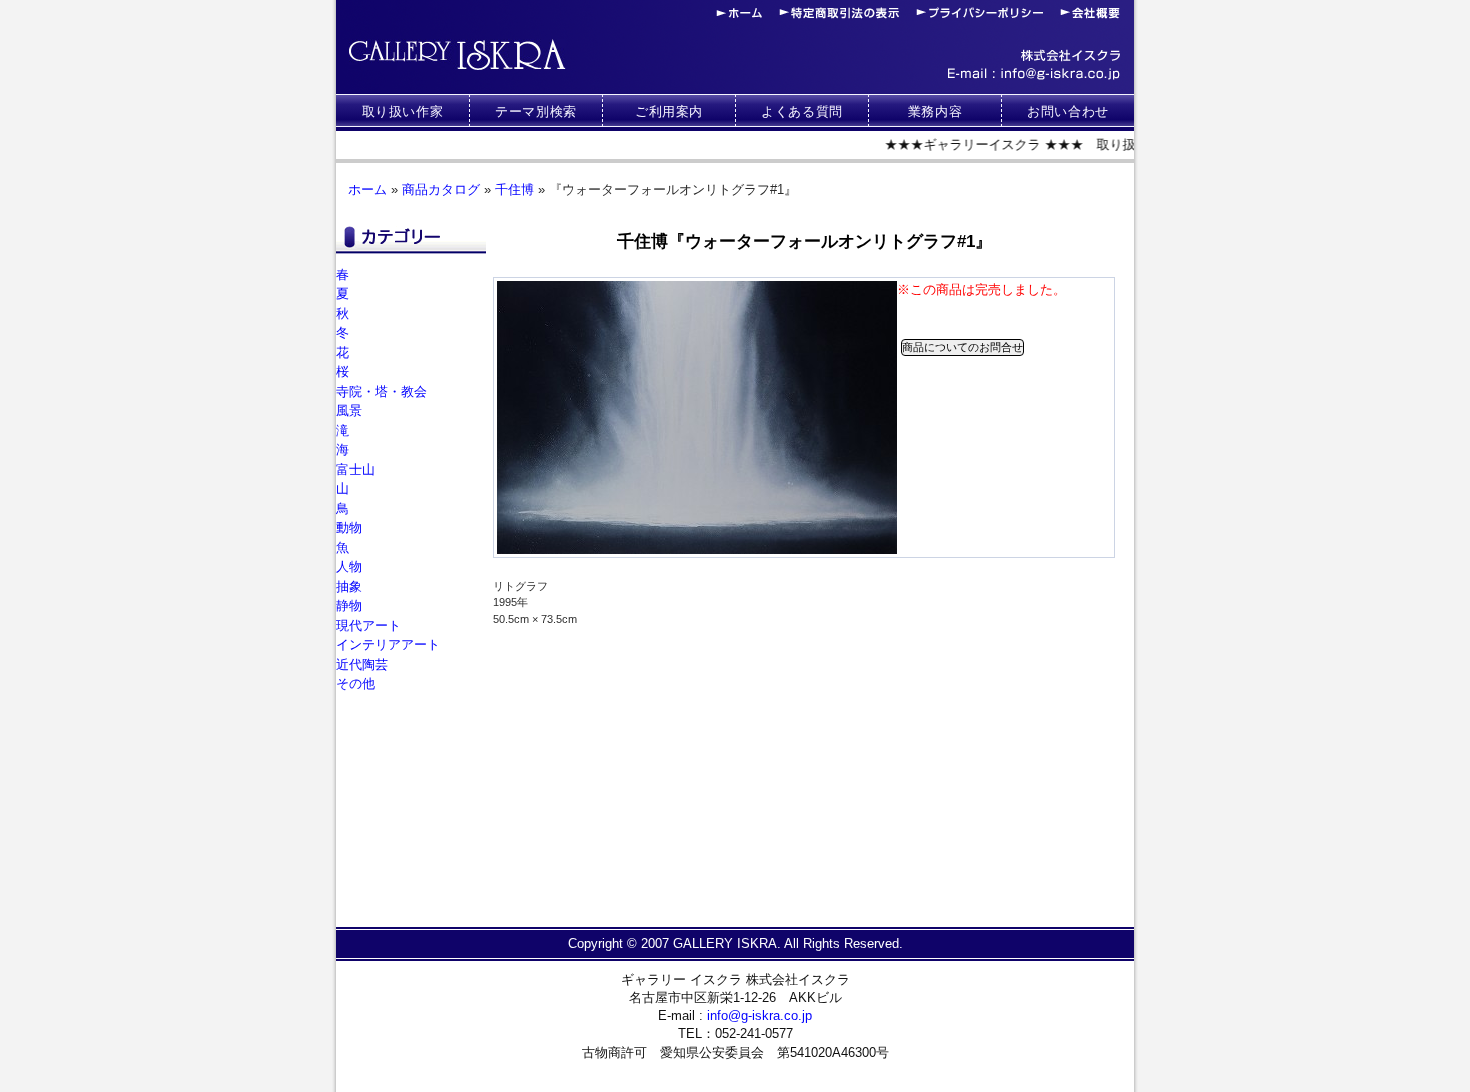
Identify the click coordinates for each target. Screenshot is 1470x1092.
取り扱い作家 (403, 111)
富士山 (355, 469)
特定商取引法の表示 (839, 13)
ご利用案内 (669, 111)
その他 (355, 683)
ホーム (739, 13)
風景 (349, 410)
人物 (349, 566)
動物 (349, 527)
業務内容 (935, 111)
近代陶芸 (362, 664)
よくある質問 (802, 111)
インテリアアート (388, 644)
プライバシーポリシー (979, 13)
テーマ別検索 (536, 111)
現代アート (368, 625)
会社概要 (1090, 13)
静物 (349, 605)
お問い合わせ (1068, 111)
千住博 (514, 189)
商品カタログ (441, 189)
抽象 (349, 586)
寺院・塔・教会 (381, 391)
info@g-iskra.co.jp (1034, 74)
